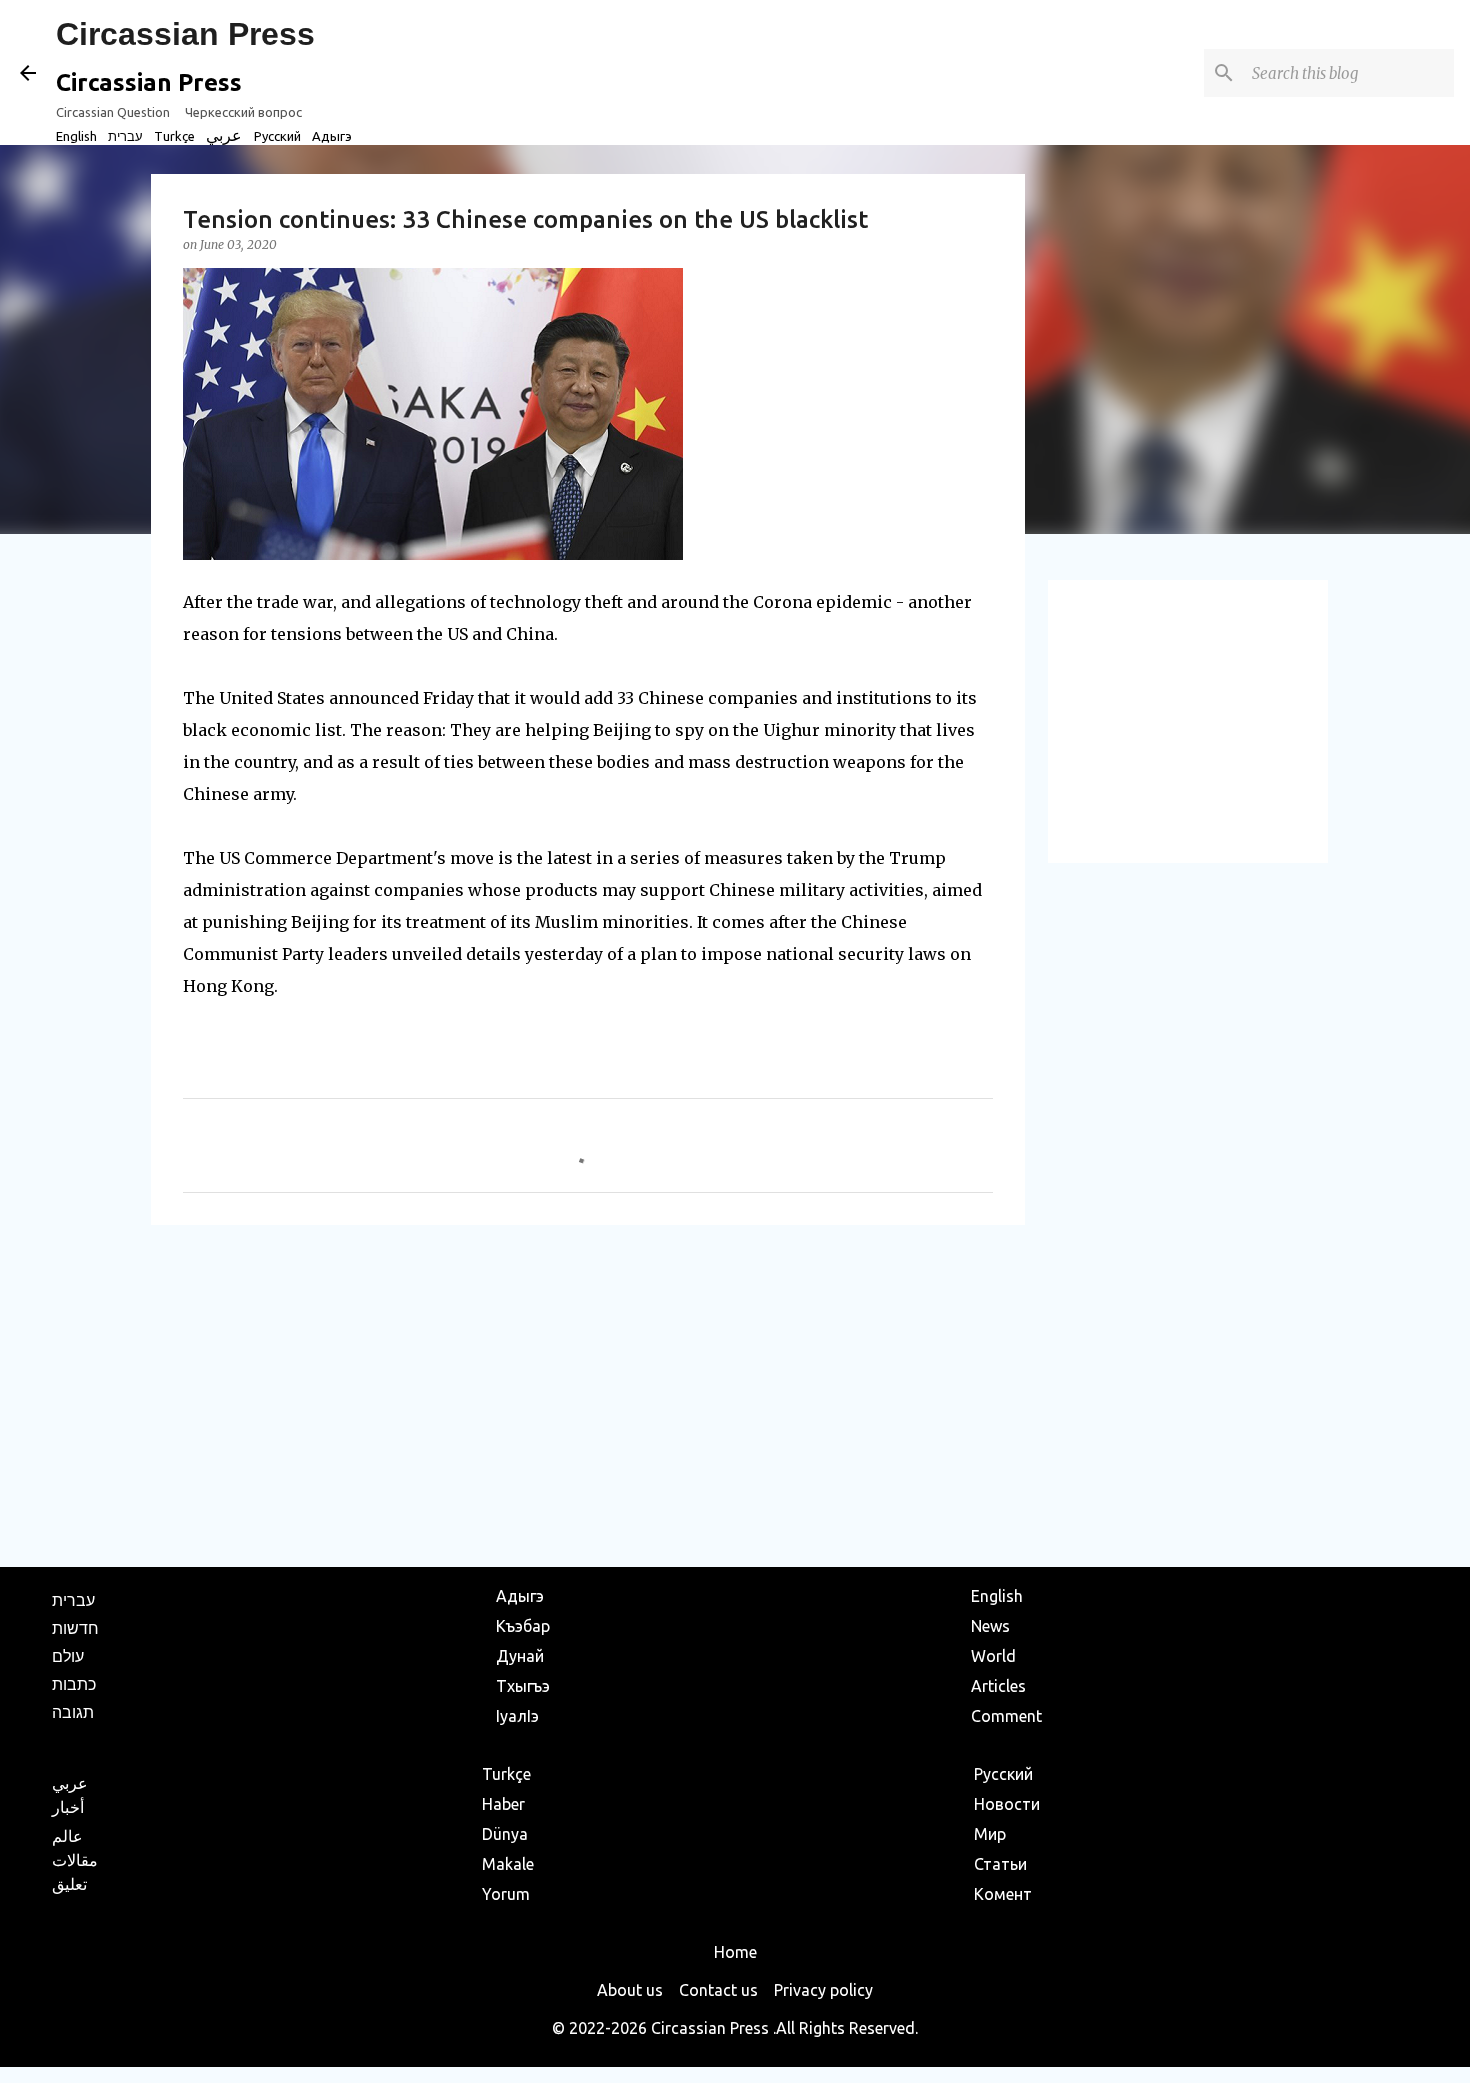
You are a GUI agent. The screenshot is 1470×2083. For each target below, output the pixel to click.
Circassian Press (185, 34)
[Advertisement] (588, 1395)
